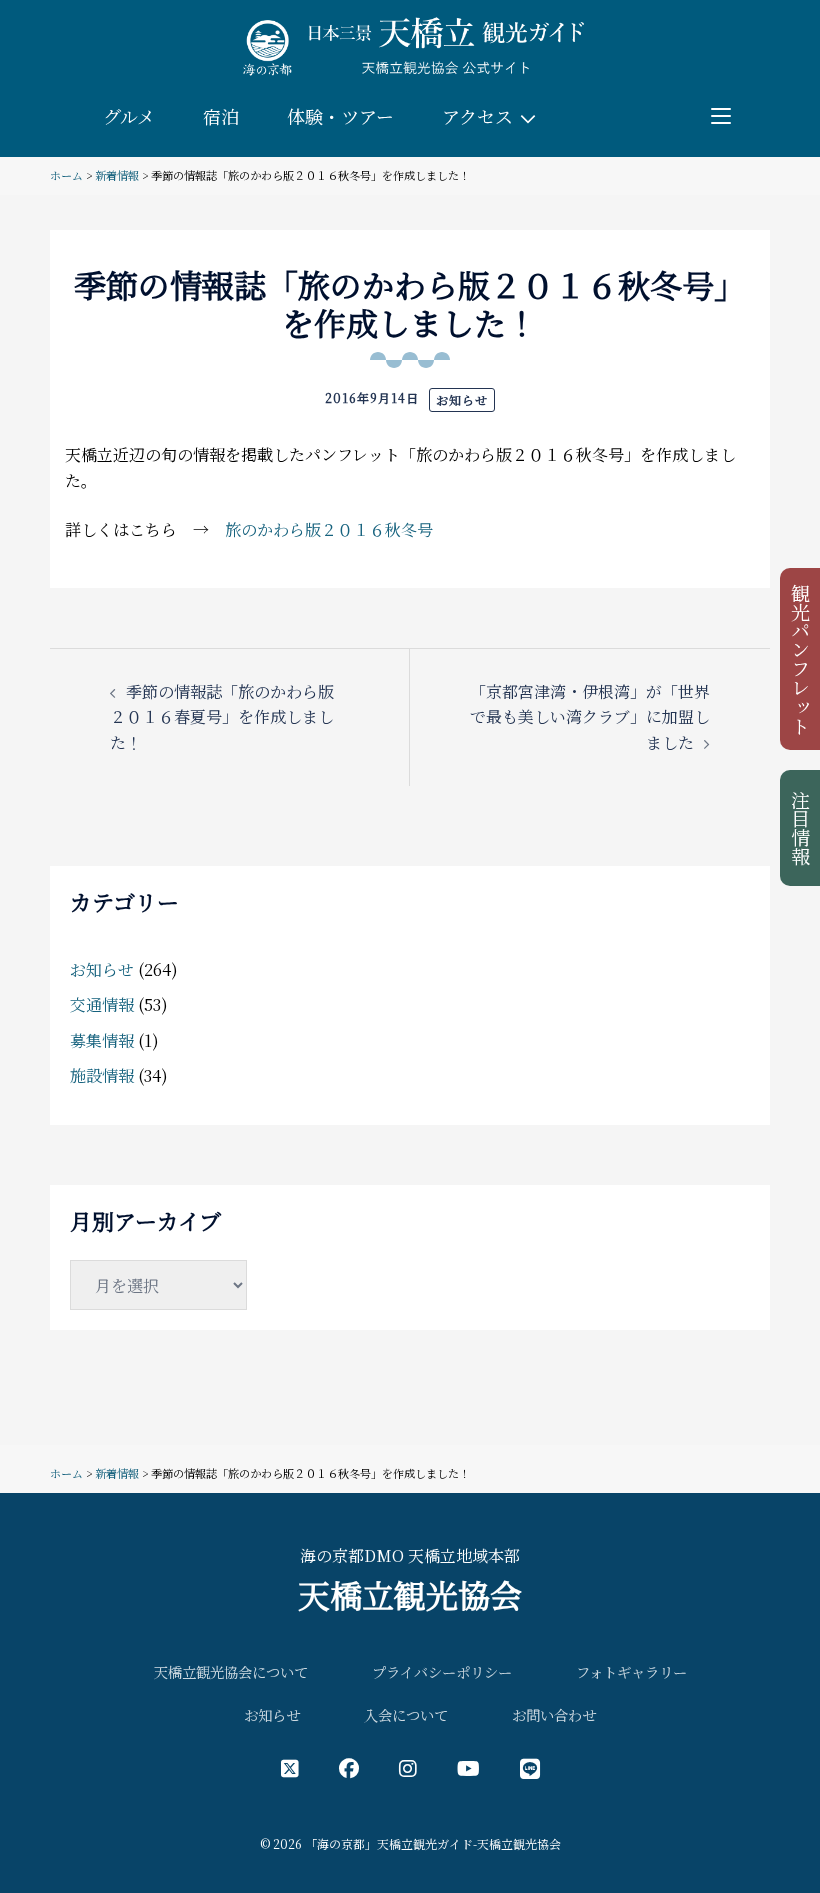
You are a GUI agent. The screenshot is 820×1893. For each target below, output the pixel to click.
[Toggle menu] (721, 116)
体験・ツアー (340, 116)
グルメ (129, 116)
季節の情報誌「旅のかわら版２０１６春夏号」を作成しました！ (222, 717)
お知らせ (462, 399)
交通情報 (102, 1004)
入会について (406, 1714)
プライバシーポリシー (442, 1671)
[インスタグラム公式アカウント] (408, 1767)
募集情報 (102, 1040)
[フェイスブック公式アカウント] (349, 1767)
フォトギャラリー (631, 1671)
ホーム (66, 175)
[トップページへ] (409, 45)
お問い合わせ (554, 1714)
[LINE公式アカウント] (530, 1767)
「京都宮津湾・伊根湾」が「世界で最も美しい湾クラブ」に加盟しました (590, 717)
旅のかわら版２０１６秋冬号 (329, 529)
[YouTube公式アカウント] (468, 1767)
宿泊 (221, 116)
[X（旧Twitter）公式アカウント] (290, 1767)
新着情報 (117, 175)
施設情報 (102, 1075)
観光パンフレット (801, 659)
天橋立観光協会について (231, 1671)
